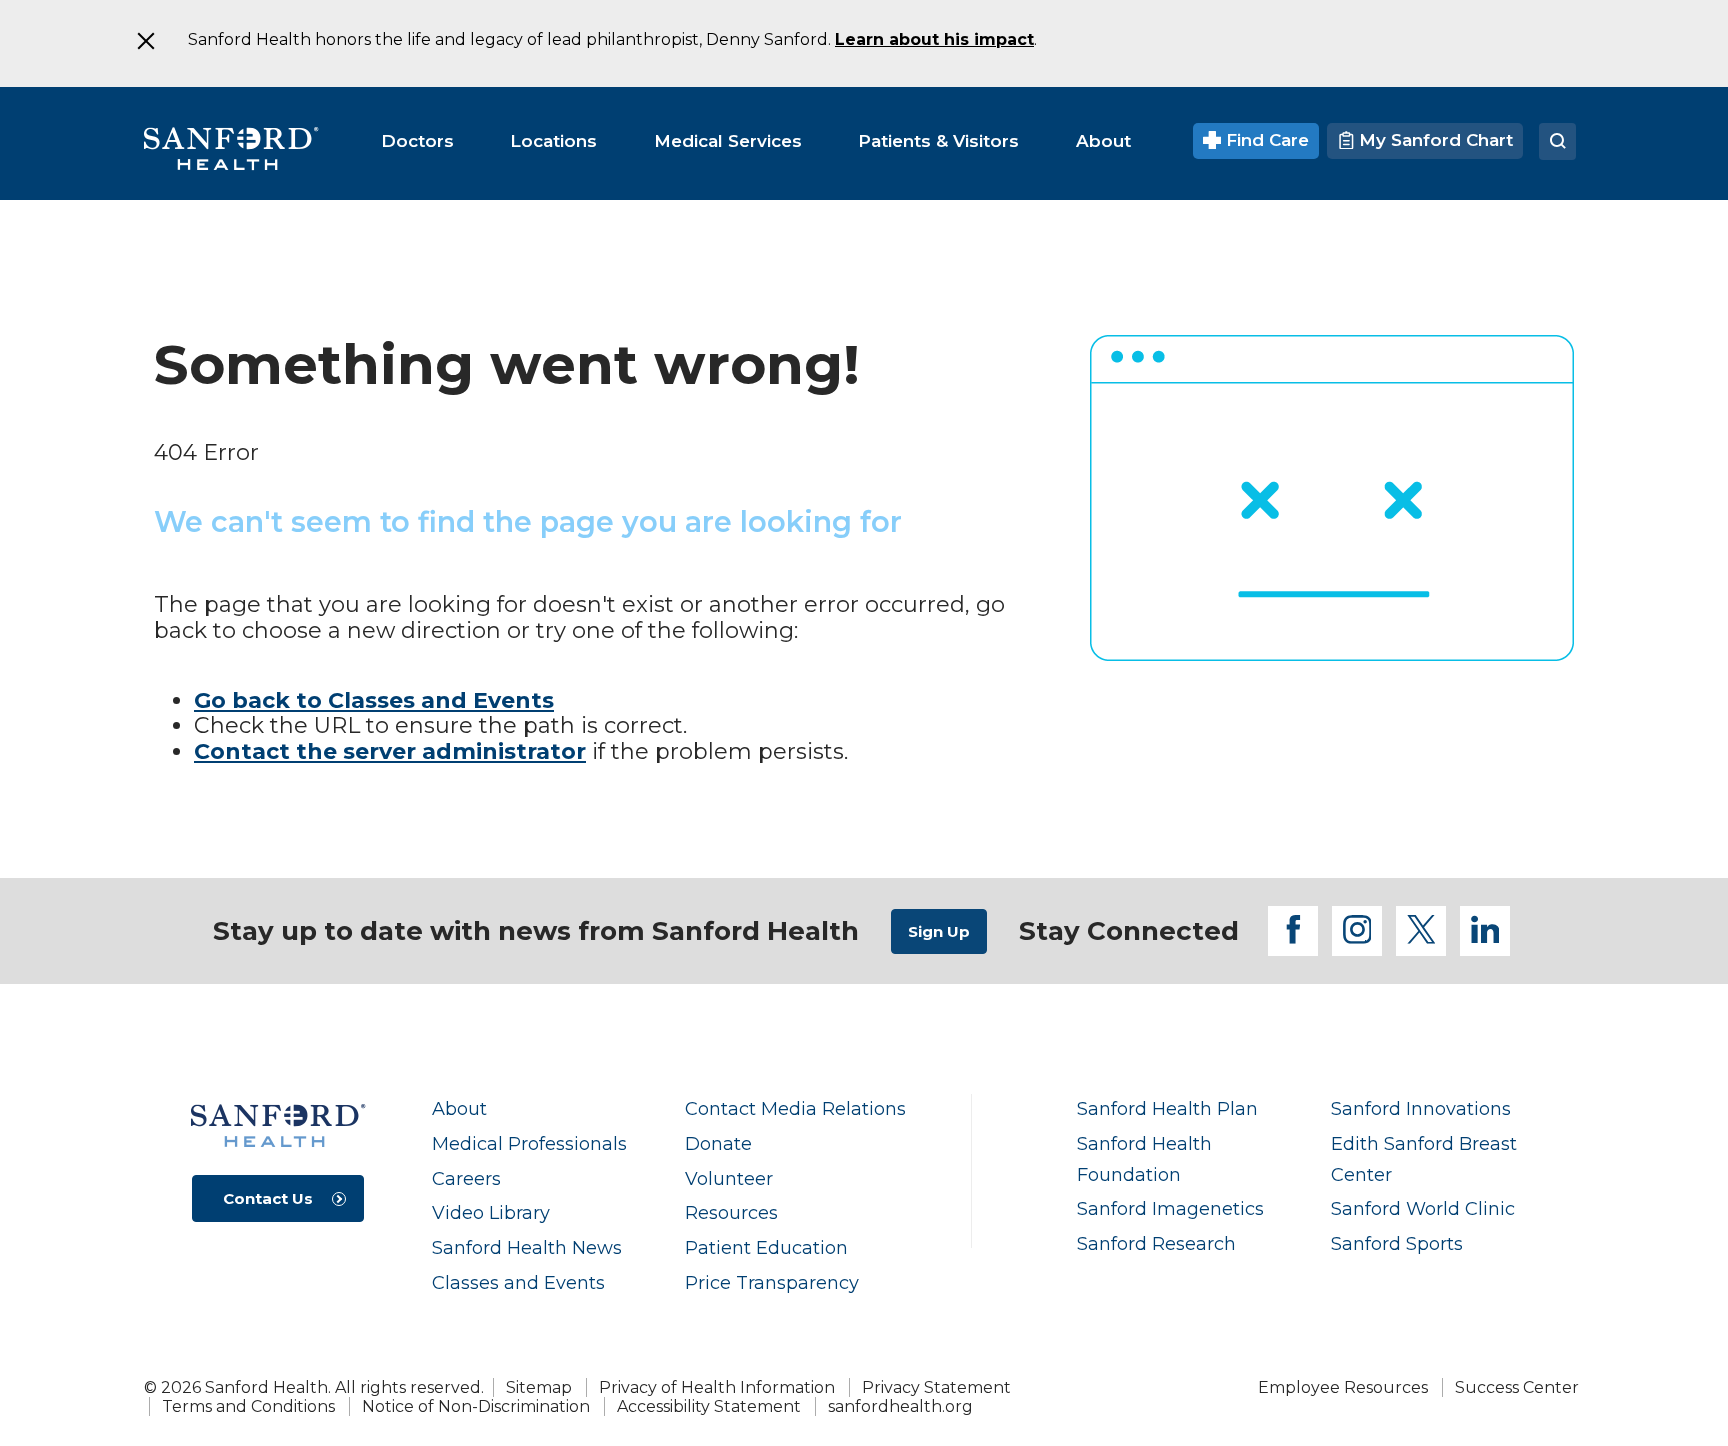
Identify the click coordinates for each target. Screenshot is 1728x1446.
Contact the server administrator (390, 751)
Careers (466, 1178)
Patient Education (766, 1247)
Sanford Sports (1397, 1243)
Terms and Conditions (248, 1406)
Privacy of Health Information (717, 1387)
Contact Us (268, 1198)
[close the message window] (145, 41)
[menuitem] (417, 141)
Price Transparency (772, 1282)
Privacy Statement (936, 1387)
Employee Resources (1343, 1387)
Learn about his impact (934, 39)
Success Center (1517, 1387)
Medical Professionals (529, 1143)
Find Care (1265, 140)
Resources (731, 1212)
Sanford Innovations (1421, 1108)
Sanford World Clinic (1423, 1208)
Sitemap (539, 1387)
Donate (718, 1143)
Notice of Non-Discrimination (476, 1406)
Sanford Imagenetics (1170, 1208)
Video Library (491, 1212)
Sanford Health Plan (1167, 1108)
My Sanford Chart (1433, 140)
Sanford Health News (527, 1247)
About (459, 1108)
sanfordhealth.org (900, 1406)
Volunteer (729, 1178)
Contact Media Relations (795, 1108)
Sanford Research (1156, 1243)
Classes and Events (518, 1282)
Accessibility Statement (709, 1406)
